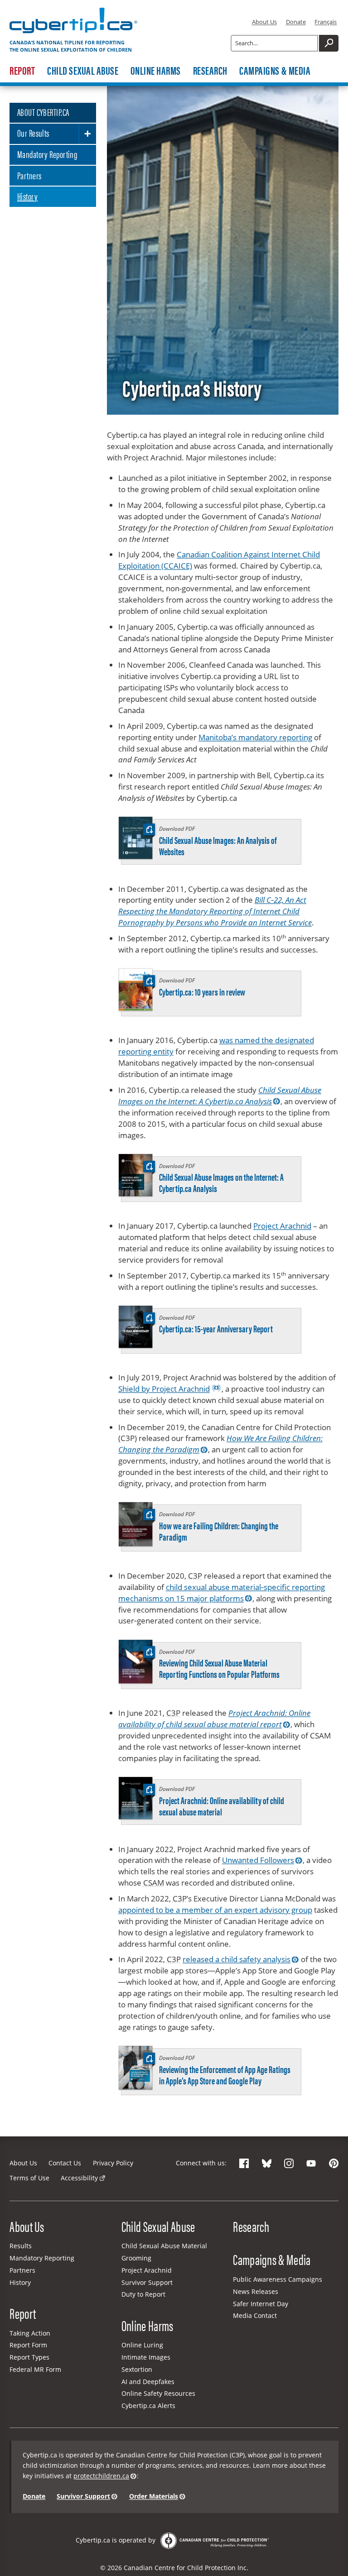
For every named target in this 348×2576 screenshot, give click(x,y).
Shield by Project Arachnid (164, 1389)
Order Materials (154, 2496)
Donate (296, 22)
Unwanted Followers (258, 1860)
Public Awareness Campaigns (278, 2279)
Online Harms (156, 71)
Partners (29, 175)
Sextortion (137, 2369)
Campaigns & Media (275, 71)
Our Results (33, 133)
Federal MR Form (35, 2369)
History (27, 196)
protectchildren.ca (101, 2476)
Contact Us (65, 2163)
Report (22, 71)
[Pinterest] (334, 2163)
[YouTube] (311, 2163)
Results (21, 2246)
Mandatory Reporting (47, 154)
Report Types (29, 2357)
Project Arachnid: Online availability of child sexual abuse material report (214, 1719)
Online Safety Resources (158, 2393)
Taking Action (30, 2333)
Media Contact (255, 2315)
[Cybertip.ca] (73, 33)
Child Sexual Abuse (83, 71)
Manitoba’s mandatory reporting (255, 737)
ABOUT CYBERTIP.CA (43, 112)
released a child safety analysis (237, 1959)
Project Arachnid (282, 1226)
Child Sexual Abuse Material (164, 2246)
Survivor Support (147, 2282)
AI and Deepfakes (148, 2382)
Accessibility (79, 2178)
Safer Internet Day (261, 2304)
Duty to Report (143, 2294)
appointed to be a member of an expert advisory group (215, 1910)
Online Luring (142, 2345)
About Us (264, 22)
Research (210, 71)
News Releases (256, 2291)
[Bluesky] (267, 2163)
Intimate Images (146, 2357)
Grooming (136, 2258)
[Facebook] (244, 2163)
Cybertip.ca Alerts (148, 2406)
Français (326, 22)
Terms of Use (29, 2178)
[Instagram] (289, 2163)
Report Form (28, 2345)
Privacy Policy (113, 2163)
